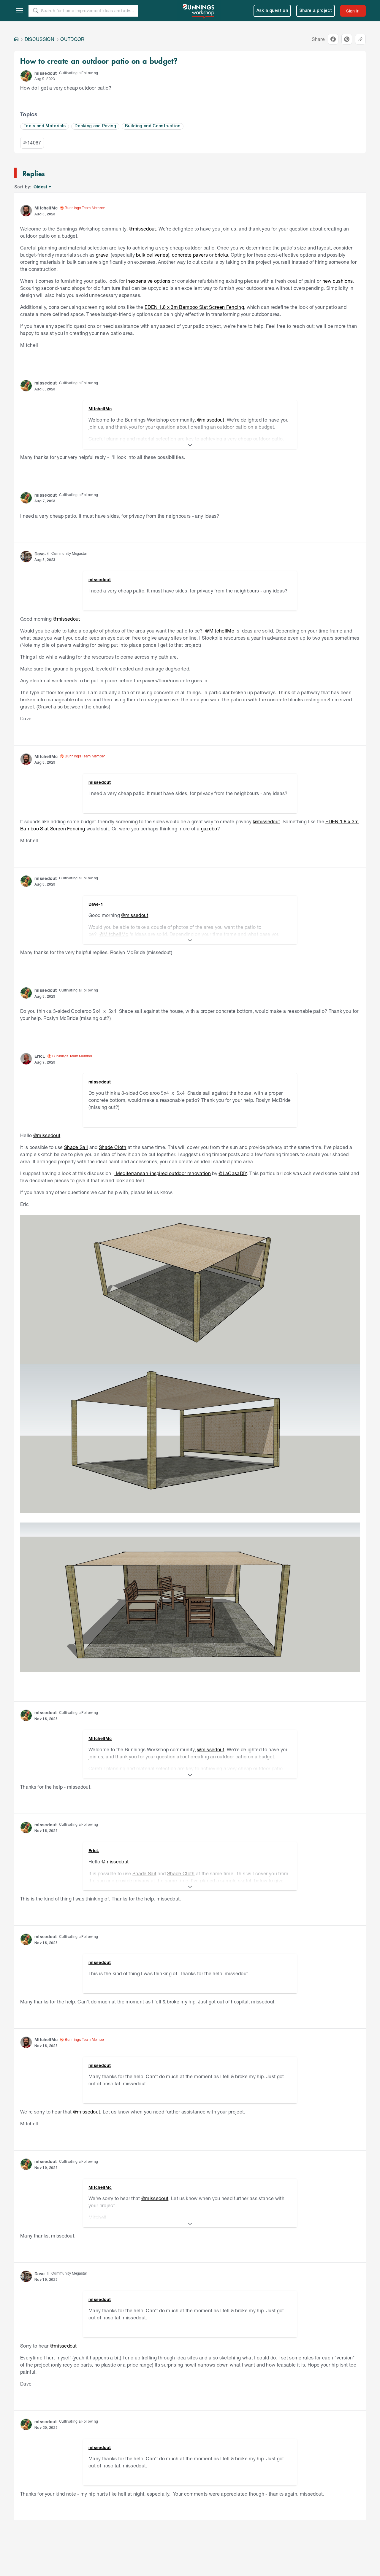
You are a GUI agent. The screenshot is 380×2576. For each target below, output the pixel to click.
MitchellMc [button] (46, 208)
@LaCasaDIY (233, 1173)
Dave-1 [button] (42, 554)
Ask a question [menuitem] (272, 11)
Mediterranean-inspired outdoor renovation (163, 1173)
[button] (26, 76)
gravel (103, 255)
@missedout (142, 229)
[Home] (16, 39)
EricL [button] (40, 1056)
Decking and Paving (95, 126)
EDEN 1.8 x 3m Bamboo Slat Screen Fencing (194, 307)
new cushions (338, 281)
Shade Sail (76, 1147)
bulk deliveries (152, 255)
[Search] (36, 11)
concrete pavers (190, 255)
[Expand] (190, 445)
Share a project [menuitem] (316, 11)
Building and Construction (153, 126)
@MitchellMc (220, 631)
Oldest (41, 187)
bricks (221, 255)
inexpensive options (148, 281)
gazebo (209, 828)
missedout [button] (46, 73)
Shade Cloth (113, 1147)
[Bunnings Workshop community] (199, 11)
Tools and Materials (45, 126)
